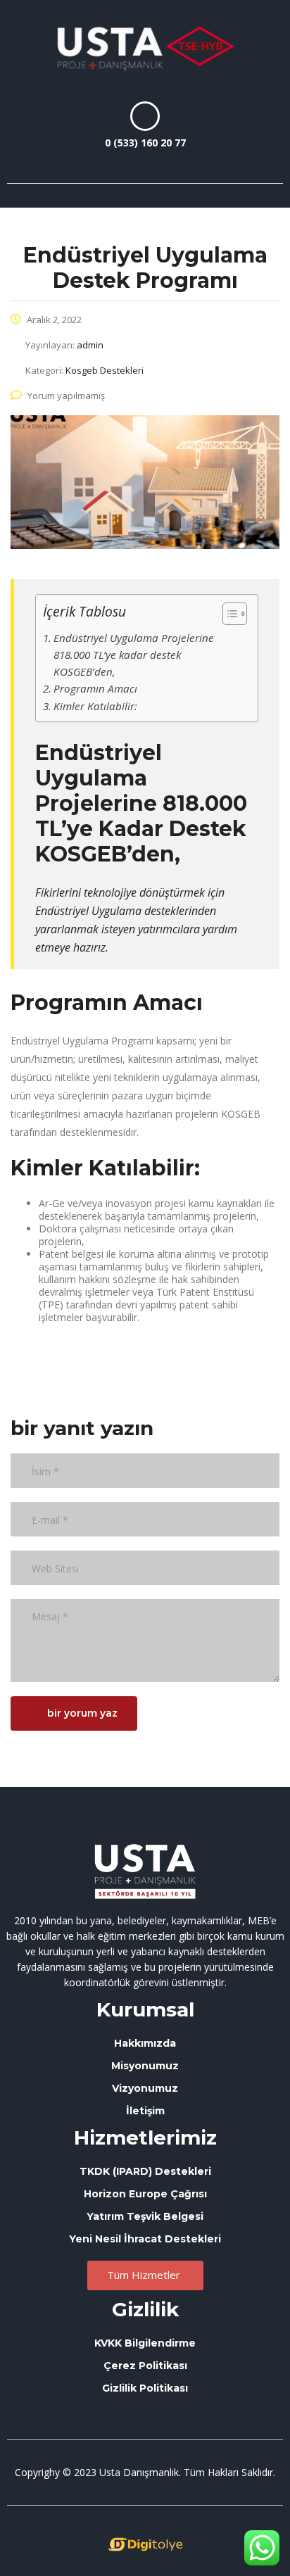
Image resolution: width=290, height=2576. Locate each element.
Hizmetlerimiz (145, 2138)
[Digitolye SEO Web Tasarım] (145, 2544)
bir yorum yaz (82, 1713)
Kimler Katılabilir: (95, 706)
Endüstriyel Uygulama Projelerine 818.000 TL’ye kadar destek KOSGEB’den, (134, 655)
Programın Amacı (95, 688)
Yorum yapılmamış (66, 396)
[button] (260, 127)
